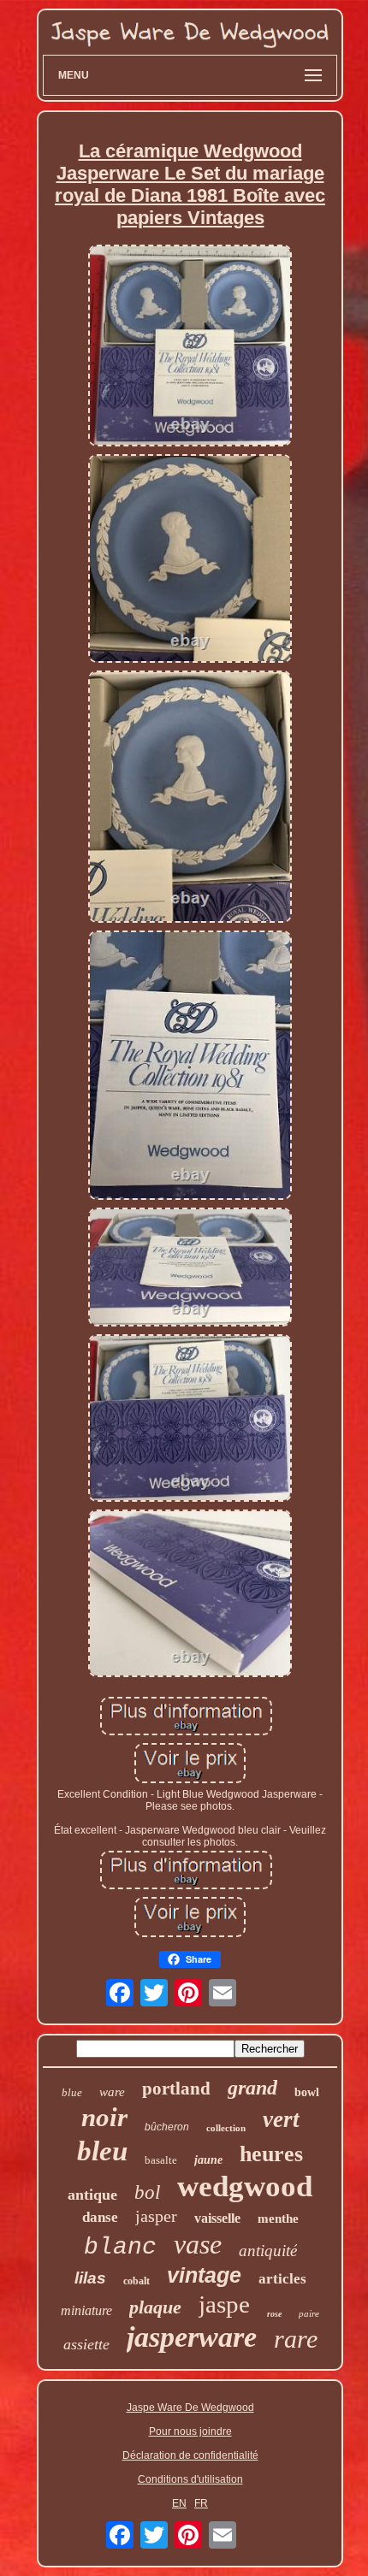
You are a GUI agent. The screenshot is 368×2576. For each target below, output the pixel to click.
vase (198, 2244)
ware (112, 2092)
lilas (90, 2278)
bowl (307, 2092)
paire (309, 2313)
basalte (161, 2160)
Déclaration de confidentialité (190, 2455)
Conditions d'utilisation (190, 2479)
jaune (208, 2160)
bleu (102, 2151)
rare (296, 2339)
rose (274, 2314)
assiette (86, 2344)
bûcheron (167, 2127)
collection (226, 2128)
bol (147, 2192)
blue (72, 2092)
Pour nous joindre (190, 2431)
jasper (156, 2216)
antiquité (268, 2251)
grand (252, 2088)
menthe (278, 2219)
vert (281, 2119)
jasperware (192, 2337)
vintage (204, 2275)
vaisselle (217, 2218)
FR (201, 2503)
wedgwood (245, 2186)
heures (271, 2154)
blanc (120, 2247)
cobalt (137, 2281)
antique (92, 2195)
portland (176, 2089)
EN (179, 2503)
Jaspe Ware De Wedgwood (190, 2408)
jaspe (224, 2304)
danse (100, 2217)
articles (282, 2279)
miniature (86, 2310)
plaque (155, 2307)
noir (104, 2117)
